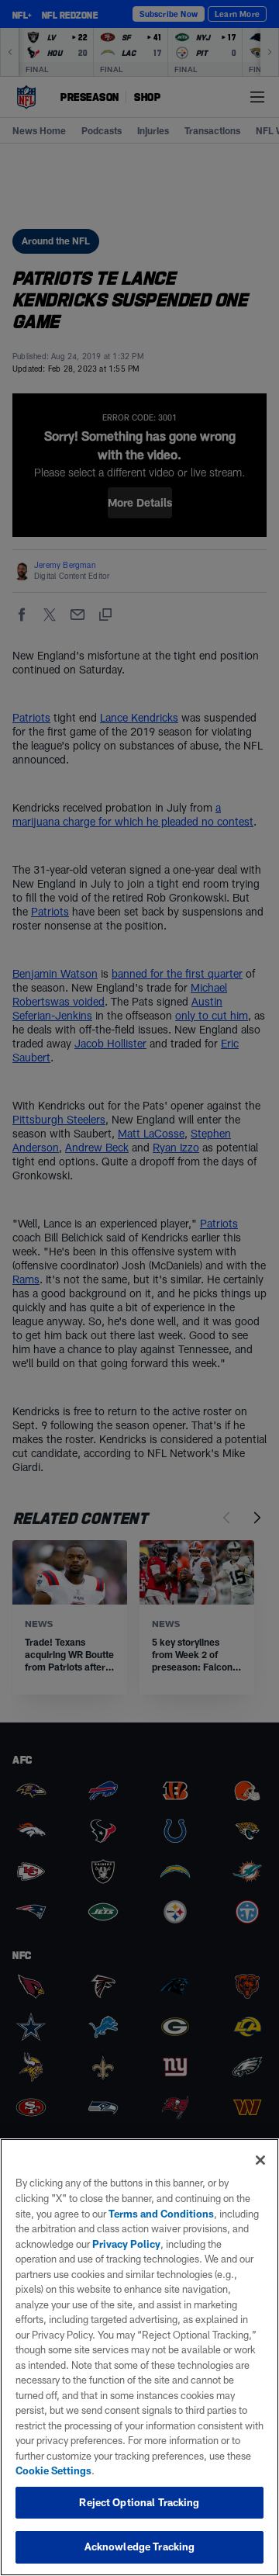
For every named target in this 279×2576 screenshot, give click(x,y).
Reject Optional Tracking (139, 2502)
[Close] (260, 2160)
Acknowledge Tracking (140, 2547)
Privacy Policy (126, 2244)
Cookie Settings (53, 2470)
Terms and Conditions (161, 2214)
